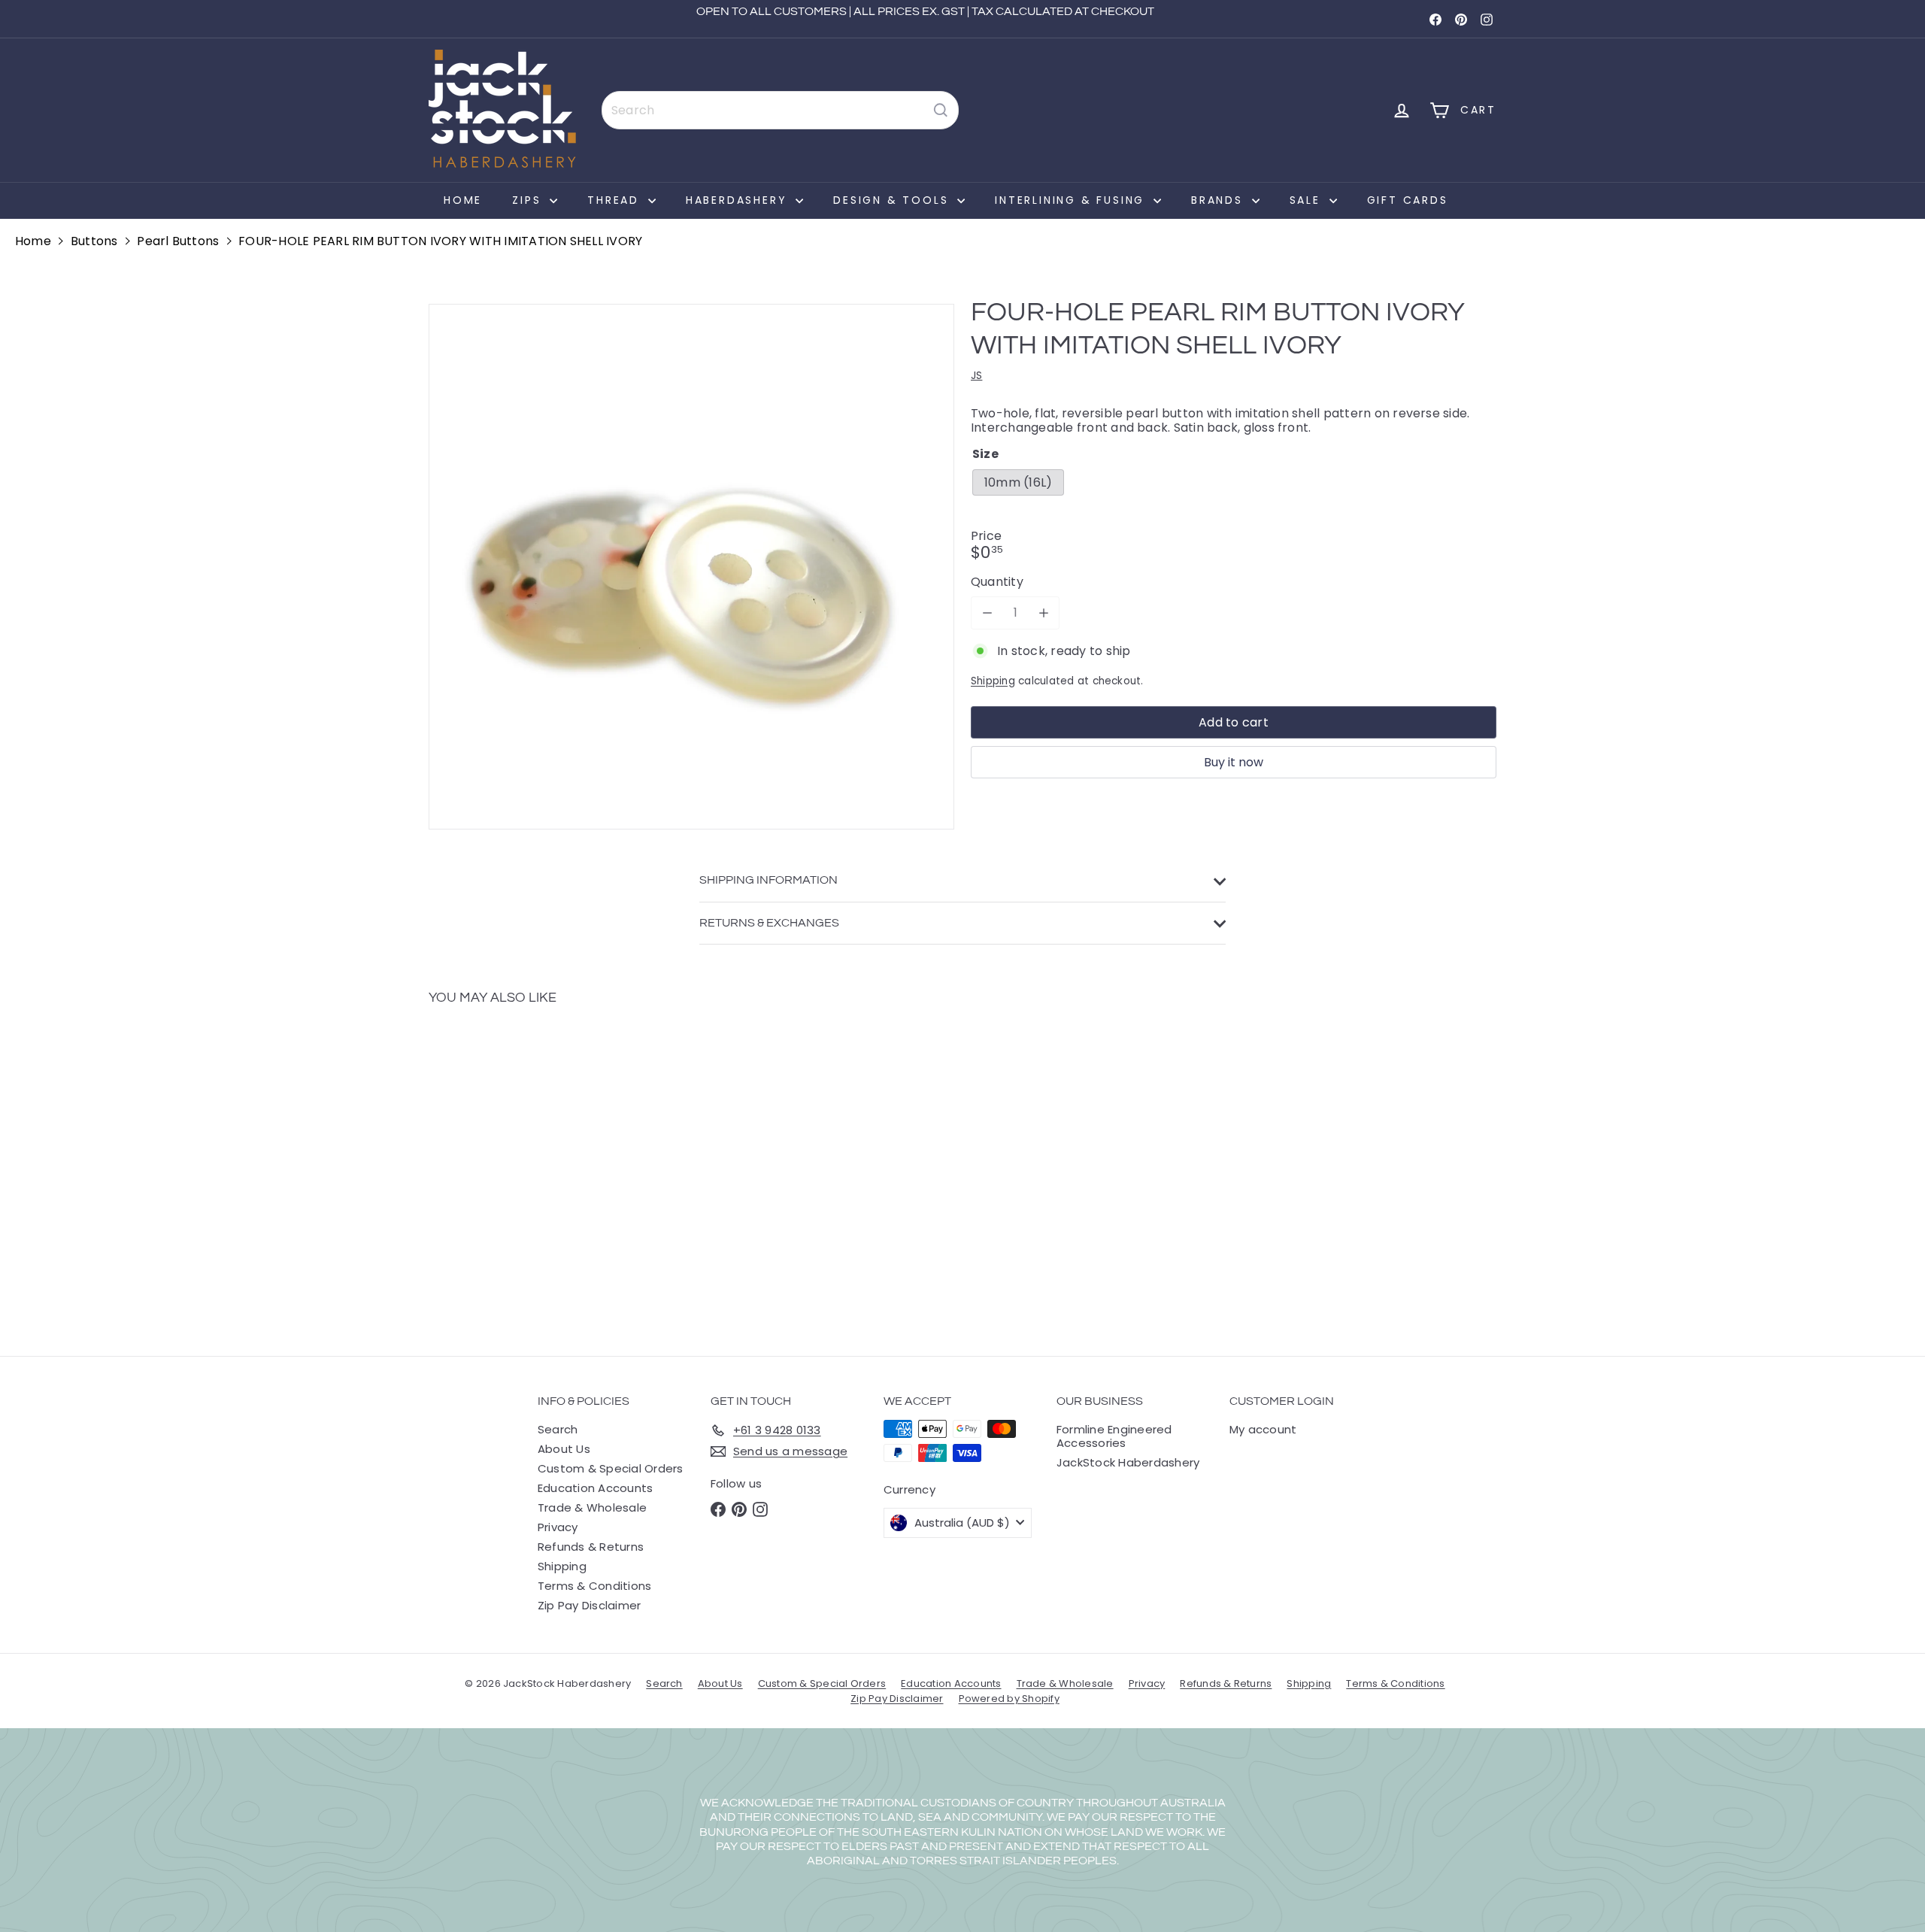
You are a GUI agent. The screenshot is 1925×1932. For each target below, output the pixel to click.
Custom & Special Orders (611, 1468)
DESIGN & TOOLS (893, 200)
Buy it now (1234, 762)
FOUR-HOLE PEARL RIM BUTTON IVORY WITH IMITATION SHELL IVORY (440, 241)
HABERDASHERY (739, 200)
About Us (564, 1449)
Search (558, 1429)
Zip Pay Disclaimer (589, 1605)
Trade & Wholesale (592, 1507)
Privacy (558, 1527)
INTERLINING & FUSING (1072, 200)
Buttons (94, 241)
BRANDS (1220, 200)
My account (1263, 1429)
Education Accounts (595, 1488)
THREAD (616, 200)
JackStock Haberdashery (1128, 1462)
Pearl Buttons (178, 241)
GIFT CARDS (1408, 200)
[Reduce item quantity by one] (987, 613)
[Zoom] (691, 567)
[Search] (941, 110)
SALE (1308, 200)
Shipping (993, 681)
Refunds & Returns (591, 1547)
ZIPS (529, 200)
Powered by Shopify (1009, 1698)
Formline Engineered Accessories (1114, 1436)
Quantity (997, 582)
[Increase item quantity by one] (1043, 613)
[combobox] (780, 110)
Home (463, 200)
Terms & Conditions (594, 1586)
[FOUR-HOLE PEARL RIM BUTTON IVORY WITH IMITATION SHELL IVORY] (511, 1169)
